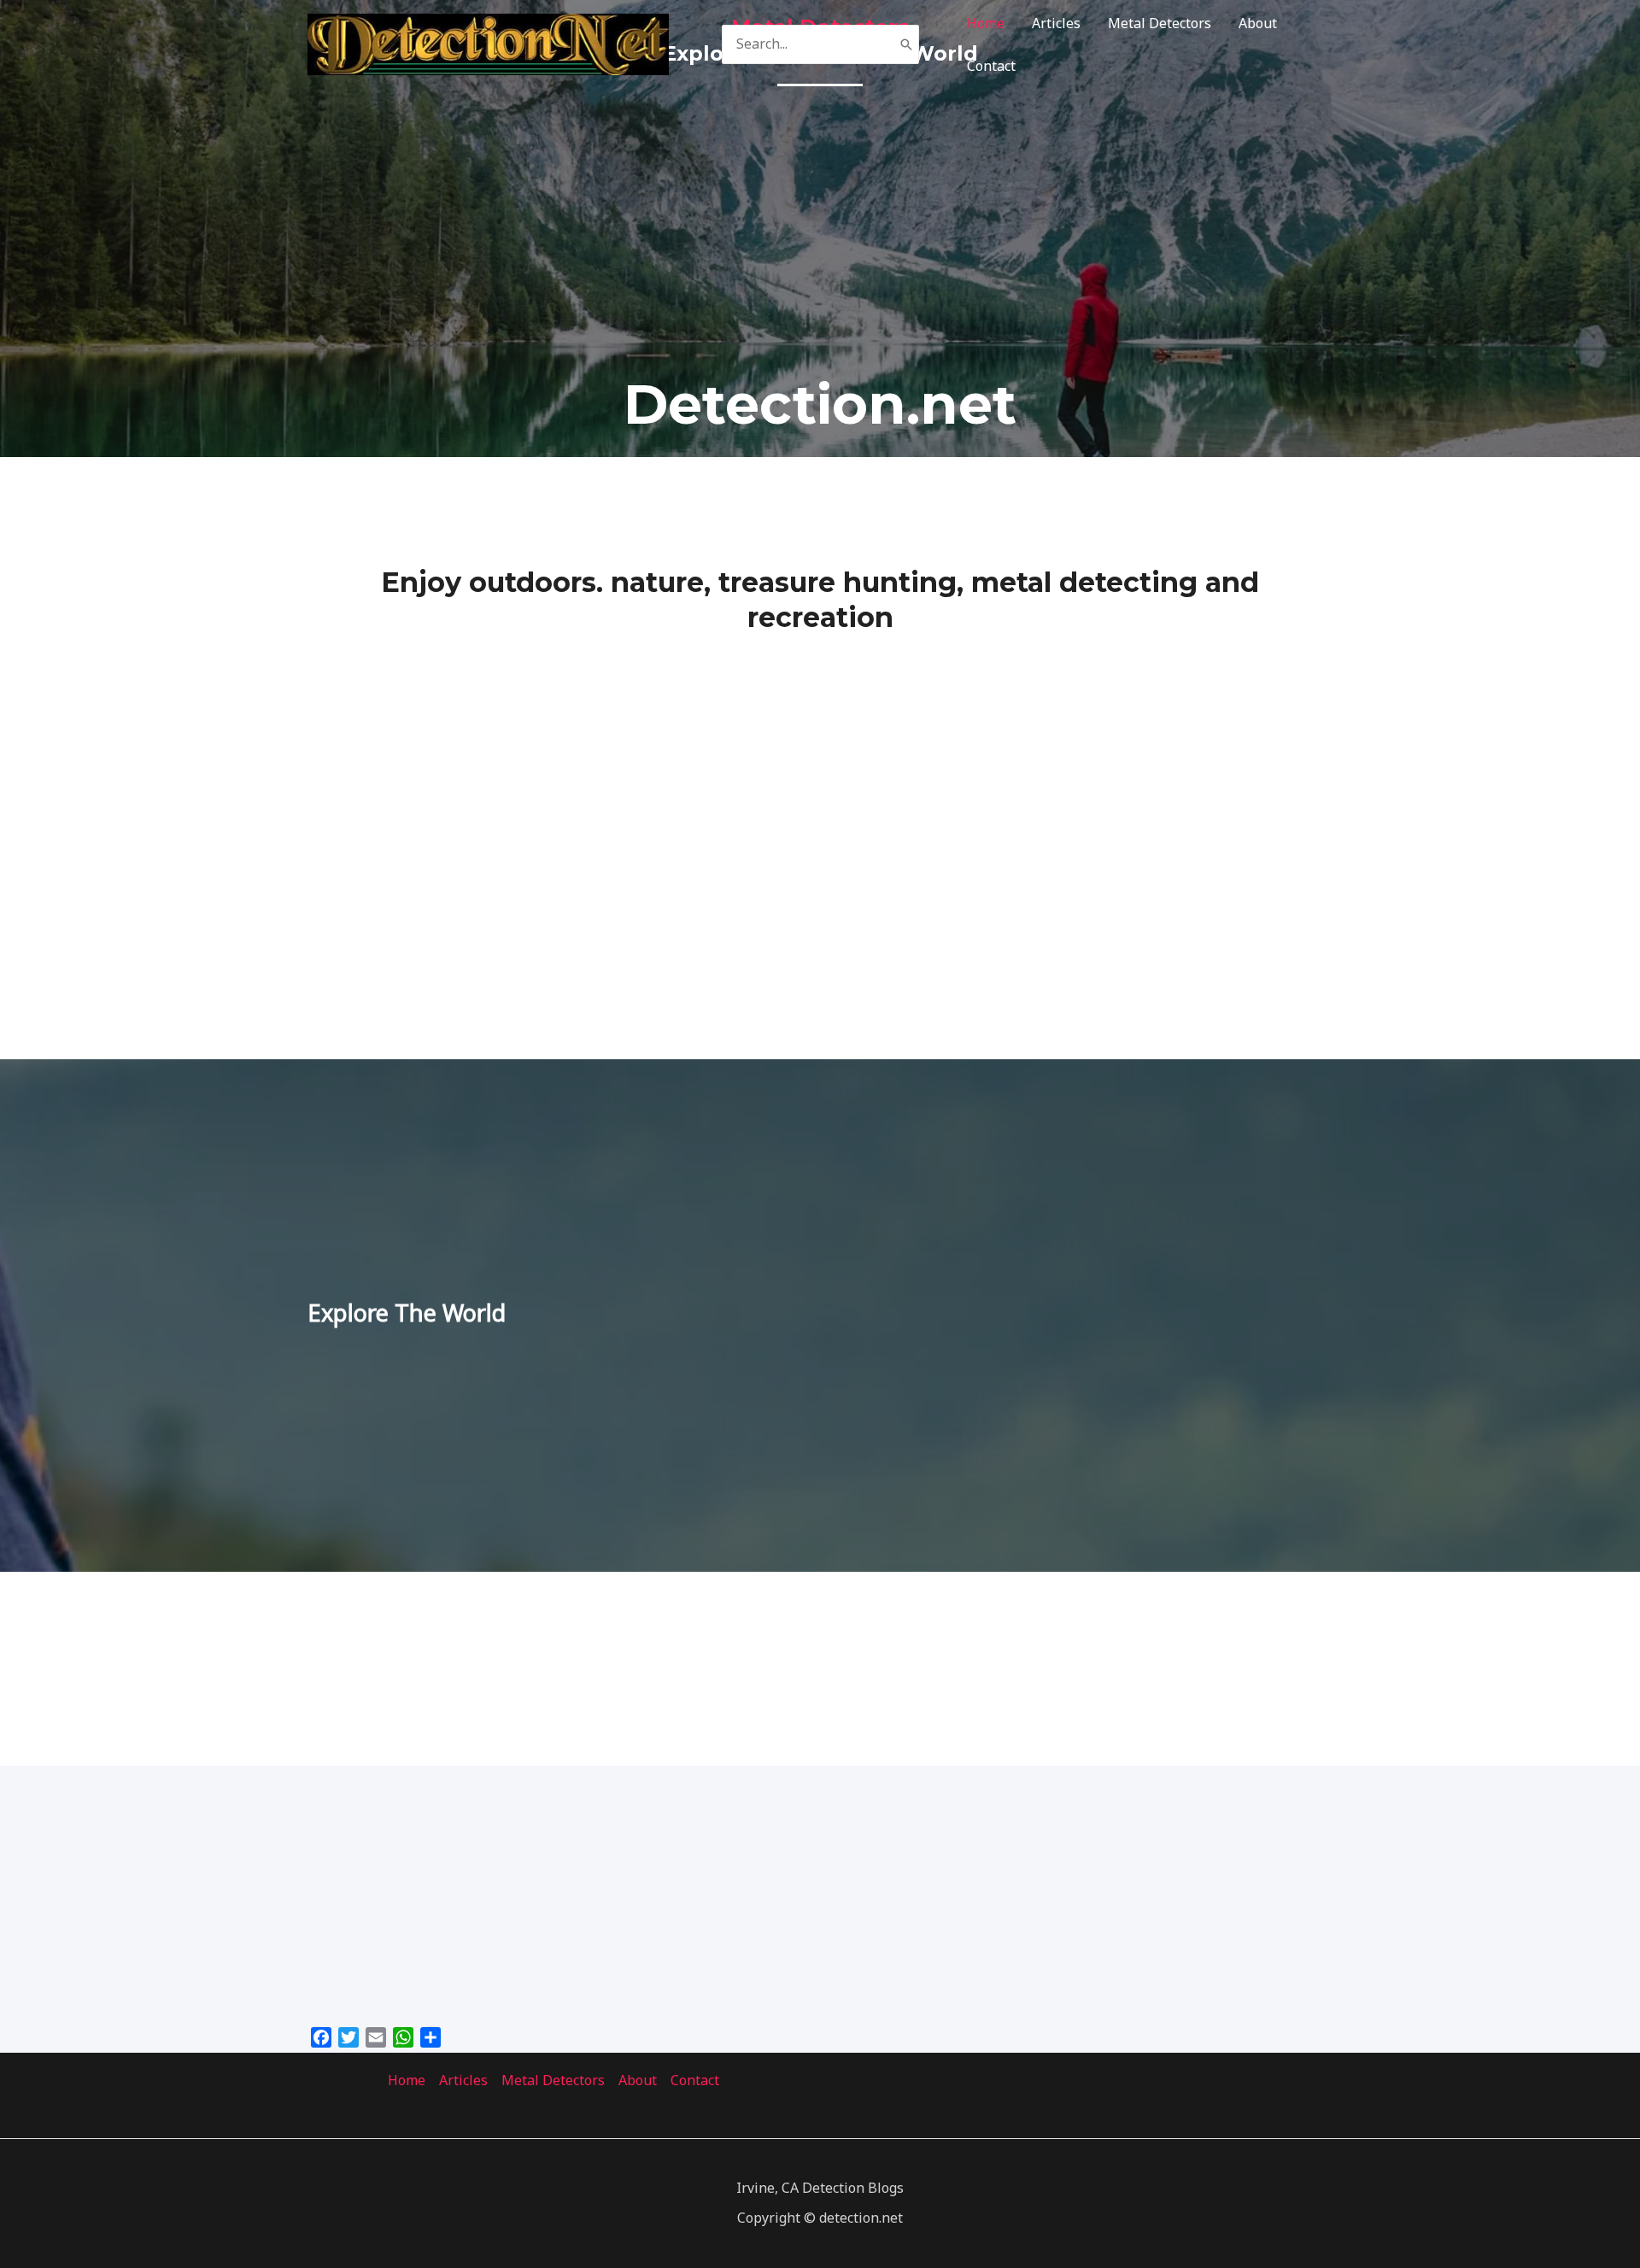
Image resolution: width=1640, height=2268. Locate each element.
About (1258, 23)
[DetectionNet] (488, 43)
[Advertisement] (820, 226)
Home (986, 23)
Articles (1056, 23)
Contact (991, 66)
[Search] (906, 45)
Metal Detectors (1160, 23)
